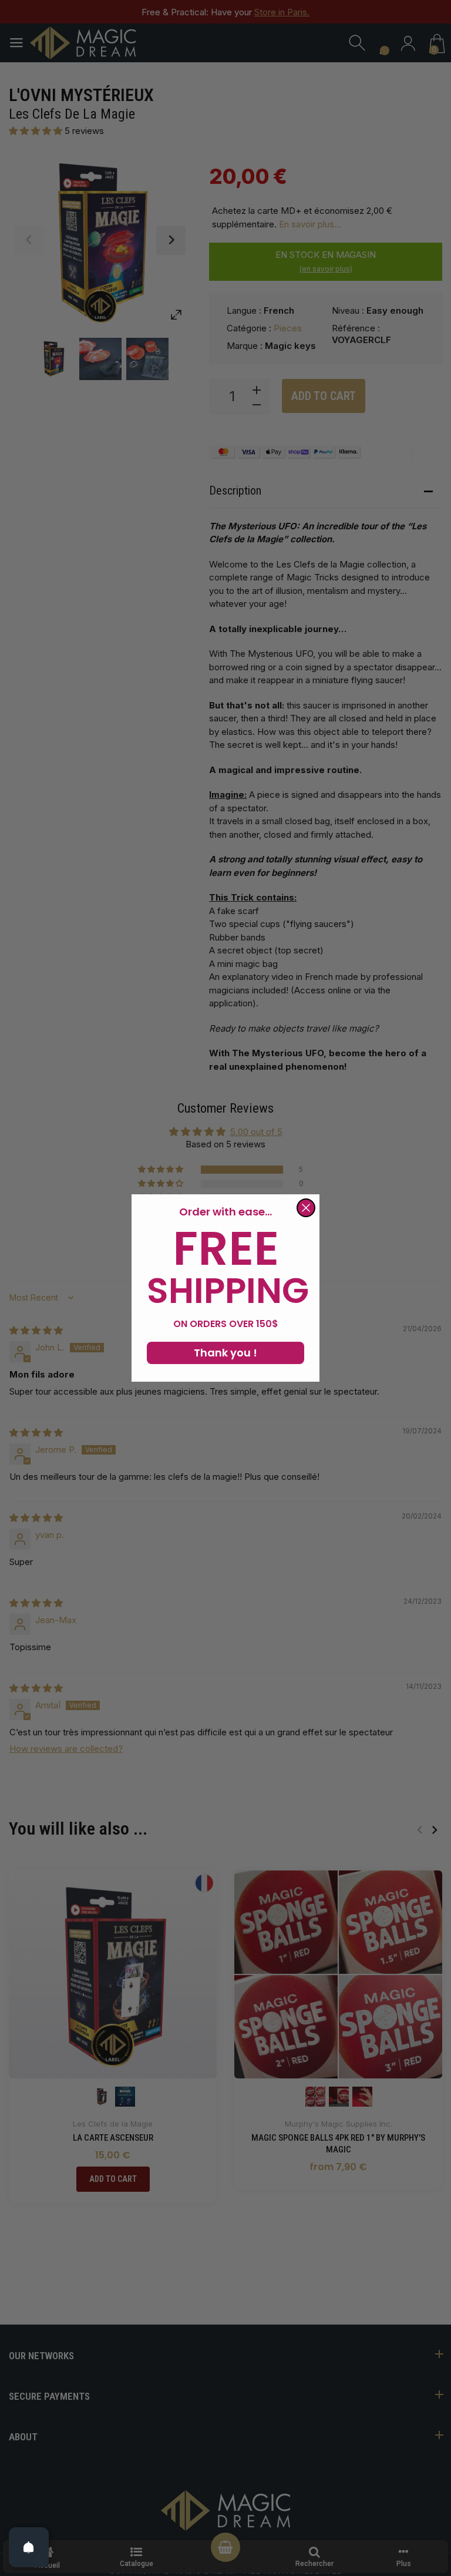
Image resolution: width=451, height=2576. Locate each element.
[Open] (29, 2547)
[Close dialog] (306, 1208)
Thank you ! (225, 1353)
